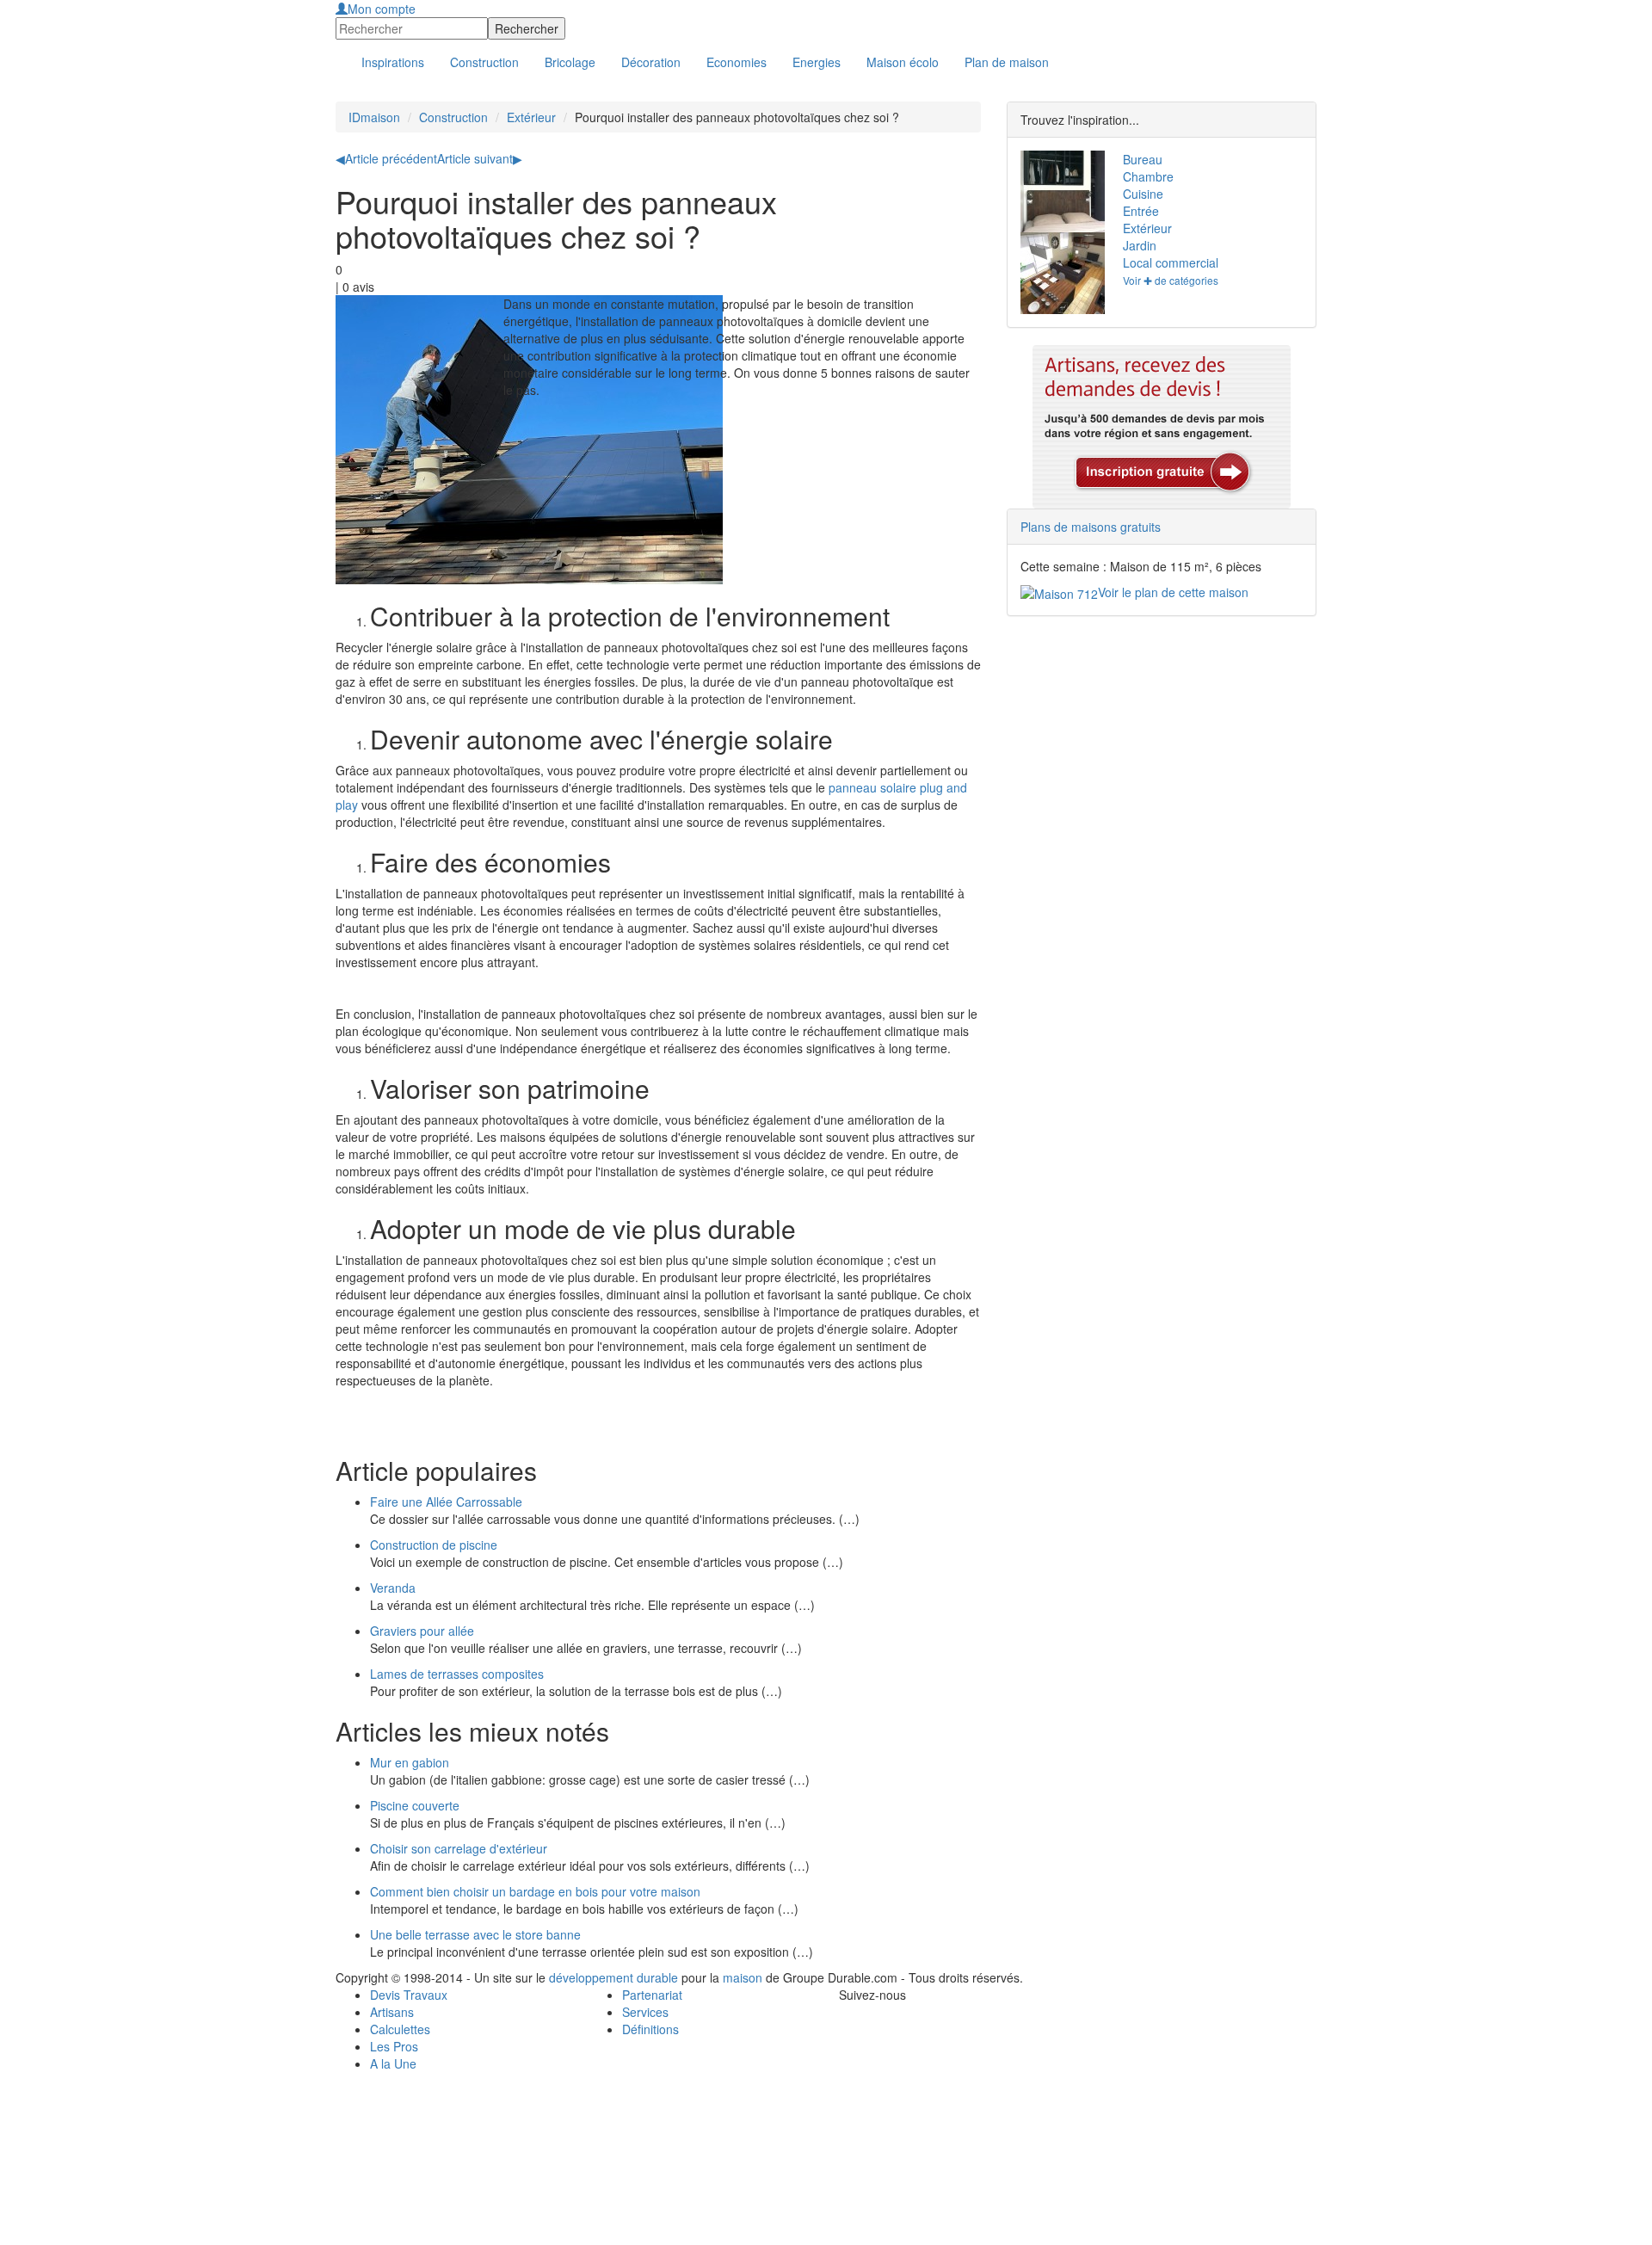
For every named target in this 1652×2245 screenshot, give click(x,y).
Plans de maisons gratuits (1091, 527)
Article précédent (386, 158)
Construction (453, 117)
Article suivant (480, 158)
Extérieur (531, 117)
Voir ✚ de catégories (1171, 280)
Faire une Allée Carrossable (446, 1502)
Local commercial (1171, 262)
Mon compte (382, 9)
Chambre (1148, 176)
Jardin (1140, 245)
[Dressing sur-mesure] (1059, 191)
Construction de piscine (434, 1545)
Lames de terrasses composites (457, 1674)
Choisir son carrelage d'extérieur (459, 1848)
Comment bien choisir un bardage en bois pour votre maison (535, 1891)
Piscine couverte (415, 1805)
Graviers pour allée (422, 1631)
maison (743, 1977)
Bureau (1143, 159)
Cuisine (1143, 194)
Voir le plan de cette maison (1173, 592)
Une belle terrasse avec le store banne (475, 1934)
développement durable (613, 1977)
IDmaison (374, 117)
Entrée (1141, 211)
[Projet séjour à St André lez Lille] (1059, 273)
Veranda (393, 1588)
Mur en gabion (410, 1762)
